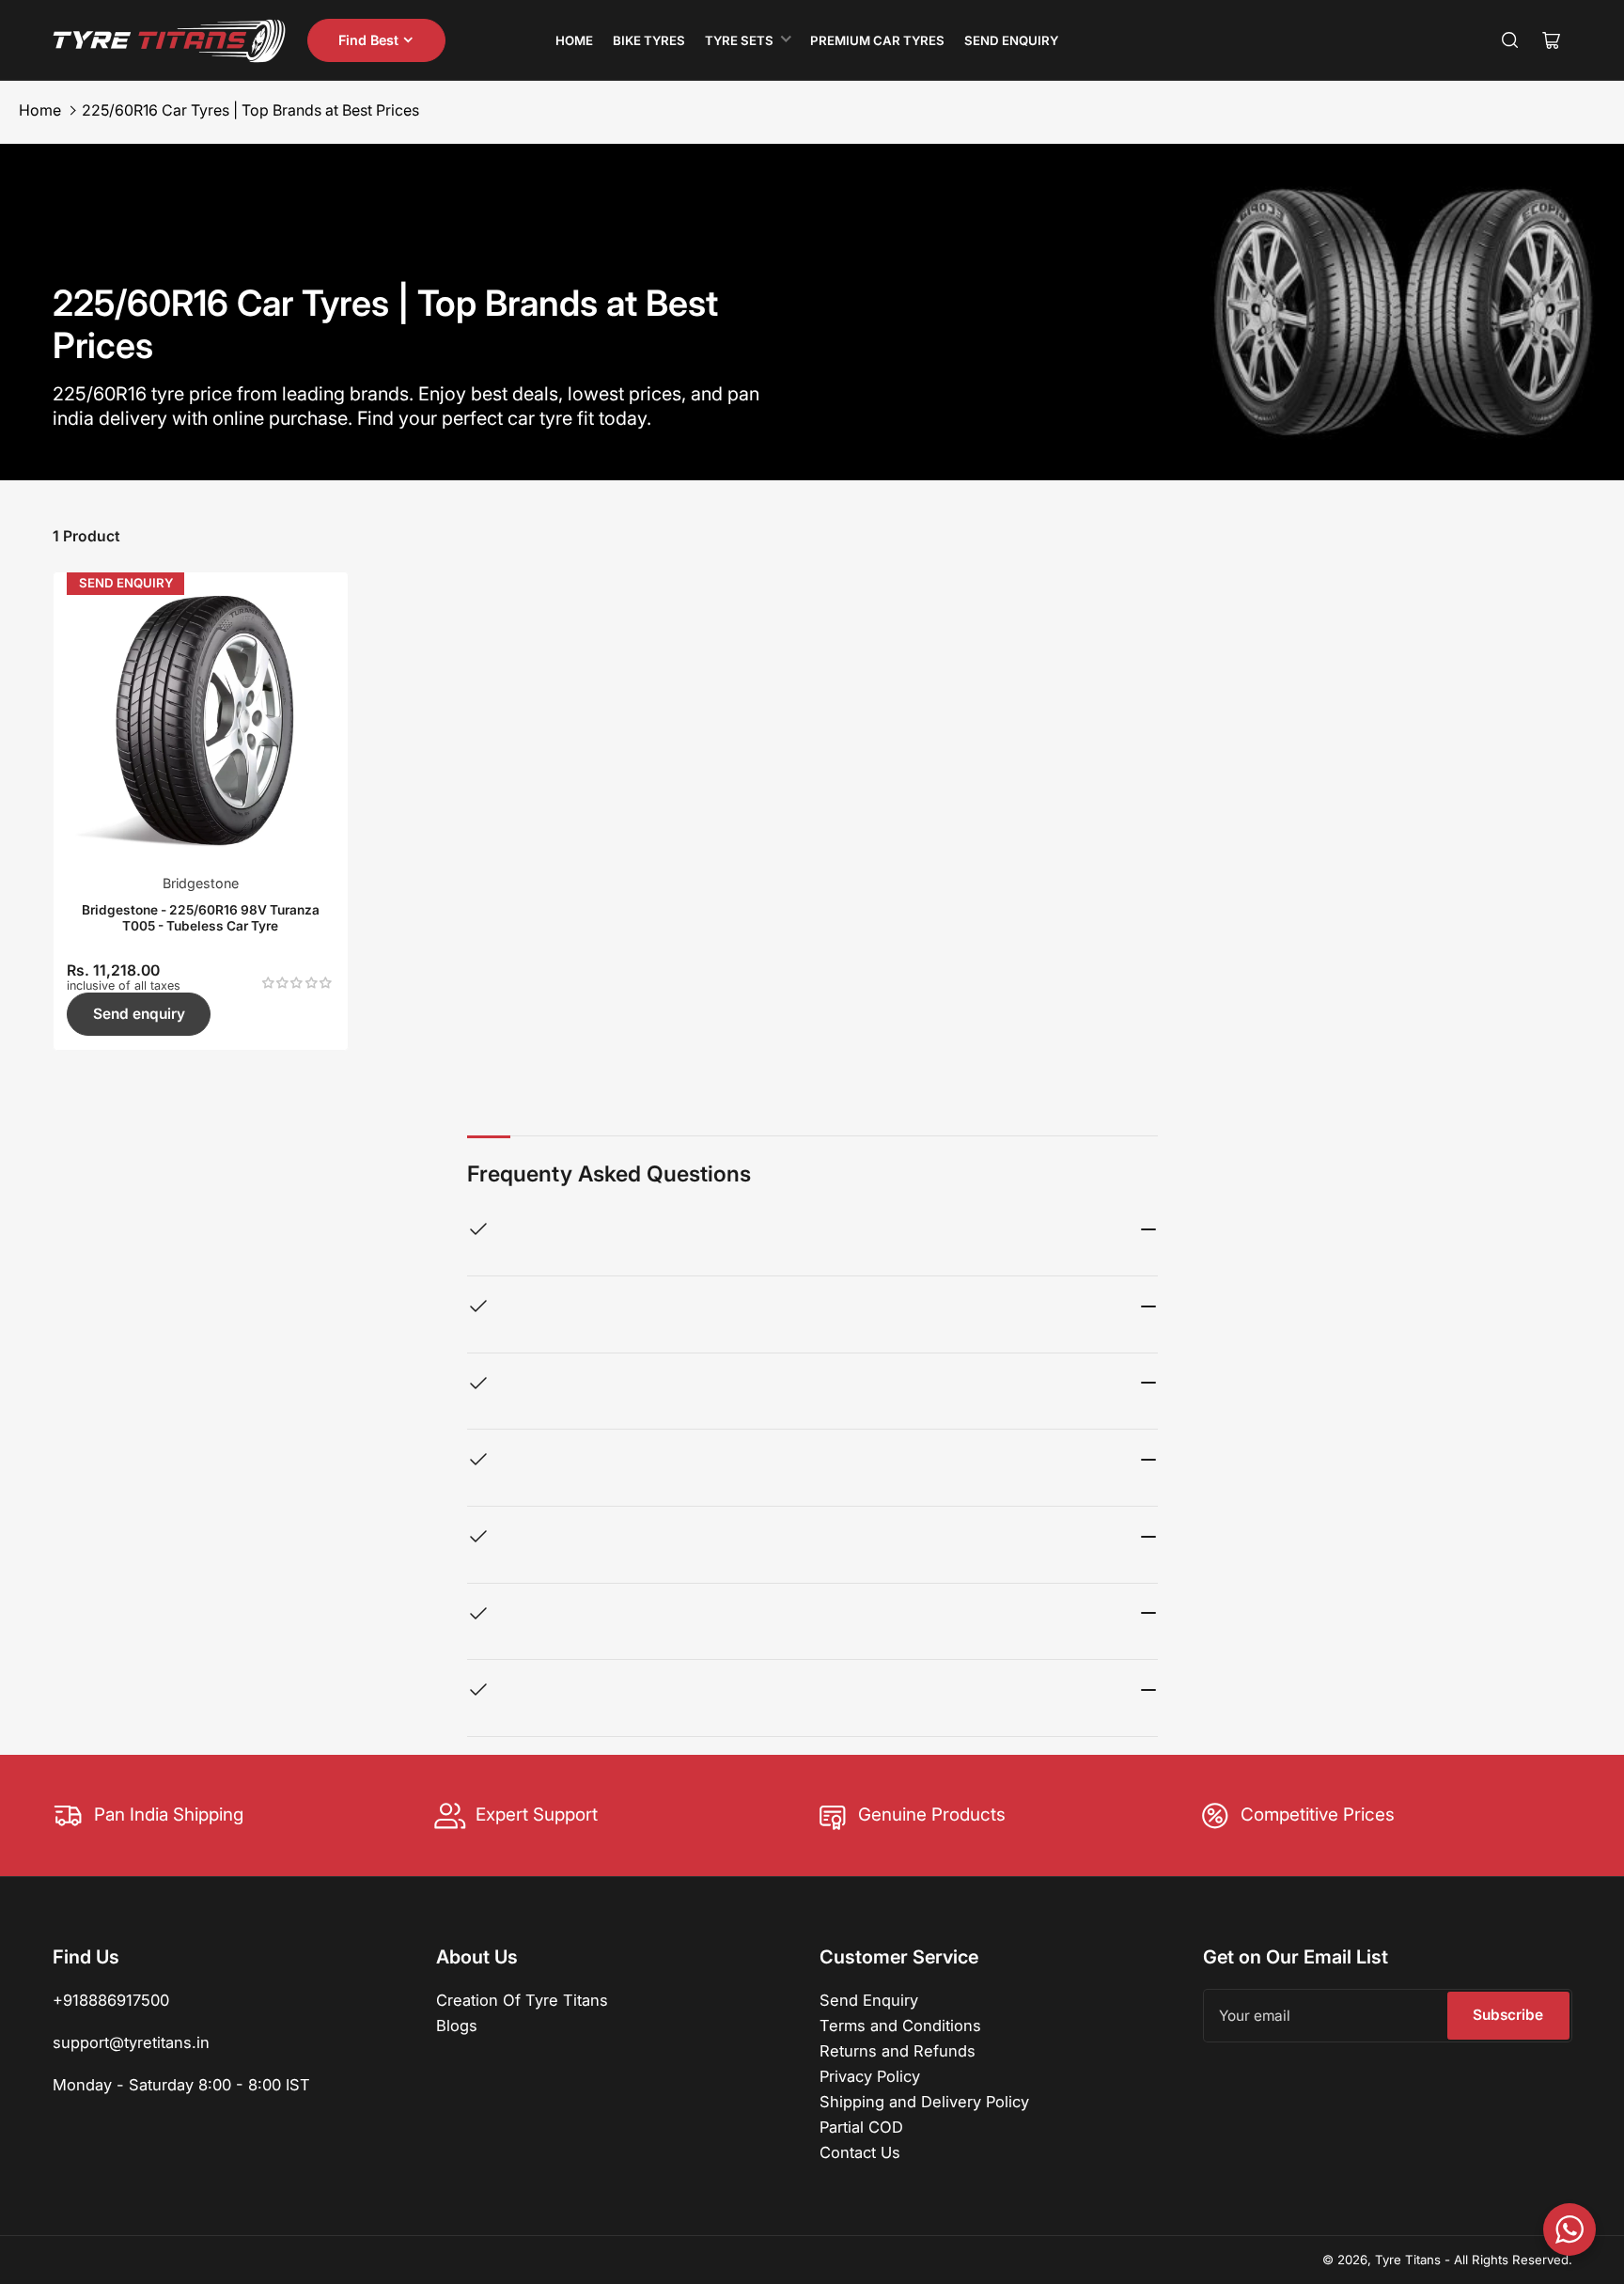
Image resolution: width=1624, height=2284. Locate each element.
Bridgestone (201, 883)
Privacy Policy (870, 2076)
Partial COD (861, 2127)
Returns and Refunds (898, 2051)
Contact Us (860, 2152)
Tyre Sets (739, 40)
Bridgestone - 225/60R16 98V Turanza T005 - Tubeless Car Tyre (201, 917)
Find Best (368, 40)
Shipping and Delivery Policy (924, 2102)
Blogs (457, 2026)
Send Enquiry (1011, 40)
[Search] (1510, 40)
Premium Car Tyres (877, 40)
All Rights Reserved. (1513, 2260)
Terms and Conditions (900, 2026)
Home (574, 40)
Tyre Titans (1408, 2260)
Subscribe (1508, 2015)
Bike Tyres (649, 40)
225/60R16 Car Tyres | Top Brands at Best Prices (250, 110)
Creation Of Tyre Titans (522, 2000)
